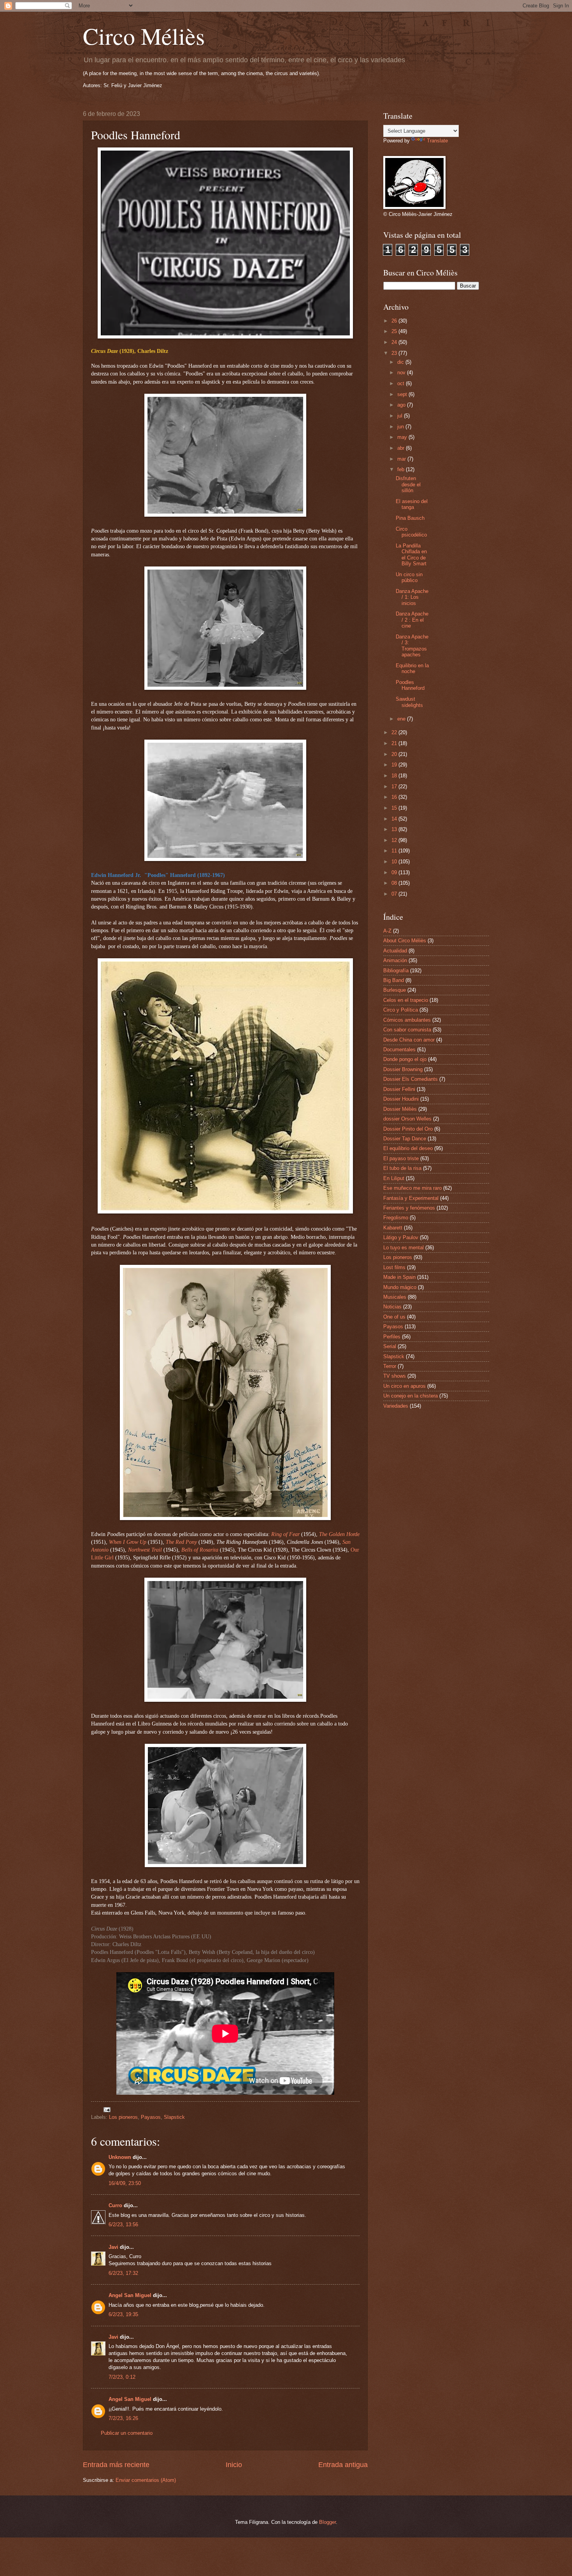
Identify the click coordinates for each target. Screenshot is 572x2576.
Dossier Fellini (399, 1089)
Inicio (234, 2465)
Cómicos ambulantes (407, 1020)
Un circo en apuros (404, 1386)
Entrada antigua (343, 2465)
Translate (437, 141)
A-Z (387, 931)
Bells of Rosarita (200, 1550)
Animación (395, 960)
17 (395, 786)
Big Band (394, 980)
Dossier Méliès (400, 1109)
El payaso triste (401, 1158)
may (403, 437)
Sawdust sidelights (409, 702)
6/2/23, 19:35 (123, 2314)
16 (395, 797)
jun (401, 427)
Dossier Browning (403, 1069)
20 (395, 754)
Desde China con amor (409, 1040)
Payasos (151, 2117)
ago (402, 405)
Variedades (396, 1406)
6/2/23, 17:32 (123, 2273)
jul (401, 416)
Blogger (327, 2522)
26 (395, 321)
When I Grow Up (128, 1542)
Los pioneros (123, 2117)
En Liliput (394, 1178)
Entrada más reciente (116, 2465)
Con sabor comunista (407, 1030)
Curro (115, 2205)
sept (403, 394)
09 (395, 872)
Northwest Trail (145, 1550)
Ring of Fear (285, 1534)
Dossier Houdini (401, 1099)
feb (402, 469)
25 (395, 331)
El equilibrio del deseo (408, 1148)
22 (395, 732)
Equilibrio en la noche (412, 668)
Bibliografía (396, 971)
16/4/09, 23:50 (125, 2183)
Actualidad (395, 951)
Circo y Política (401, 1010)
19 (395, 765)
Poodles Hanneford (410, 685)
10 (395, 862)
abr (402, 448)
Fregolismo (396, 1218)
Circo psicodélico (411, 532)
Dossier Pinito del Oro (408, 1129)
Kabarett (393, 1228)
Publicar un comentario (127, 2433)
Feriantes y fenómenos (409, 1208)
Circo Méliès (144, 36)
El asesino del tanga (412, 504)
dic (401, 362)
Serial (390, 1346)
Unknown (120, 2157)
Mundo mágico (400, 1287)
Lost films (394, 1267)
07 (395, 894)
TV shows (395, 1376)
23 (395, 353)
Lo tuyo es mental (404, 1248)
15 (395, 808)
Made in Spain (399, 1277)
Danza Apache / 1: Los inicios (412, 597)
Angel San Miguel (130, 2295)
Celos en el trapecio (406, 1000)
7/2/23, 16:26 (123, 2418)
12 (395, 840)
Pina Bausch (410, 518)
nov (402, 373)
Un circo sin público (409, 577)
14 (395, 819)
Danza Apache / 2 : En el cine (412, 620)
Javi (113, 2247)
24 (395, 342)
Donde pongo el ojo (405, 1059)
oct (402, 383)
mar (402, 459)
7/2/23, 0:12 (122, 2377)
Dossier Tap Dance (405, 1139)
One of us (394, 1317)
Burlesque (395, 990)
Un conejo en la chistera (411, 1396)
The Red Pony (181, 1542)
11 (395, 851)
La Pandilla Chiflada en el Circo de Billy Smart (411, 555)
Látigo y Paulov (401, 1237)
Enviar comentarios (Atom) (146, 2480)
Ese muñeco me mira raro (412, 1188)
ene (402, 719)
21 (395, 743)
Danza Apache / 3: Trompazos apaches (412, 646)
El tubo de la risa (402, 1168)
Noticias (392, 1307)
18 (395, 776)
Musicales (395, 1297)
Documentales (399, 1050)
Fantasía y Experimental (411, 1198)
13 (395, 829)
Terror (390, 1366)
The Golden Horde (339, 1534)
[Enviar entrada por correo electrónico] (107, 2109)
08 (395, 883)
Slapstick (174, 2117)
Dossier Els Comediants (411, 1079)
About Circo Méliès (405, 941)
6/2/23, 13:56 (123, 2224)
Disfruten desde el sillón (408, 484)
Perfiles (392, 1337)
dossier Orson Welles (407, 1119)
